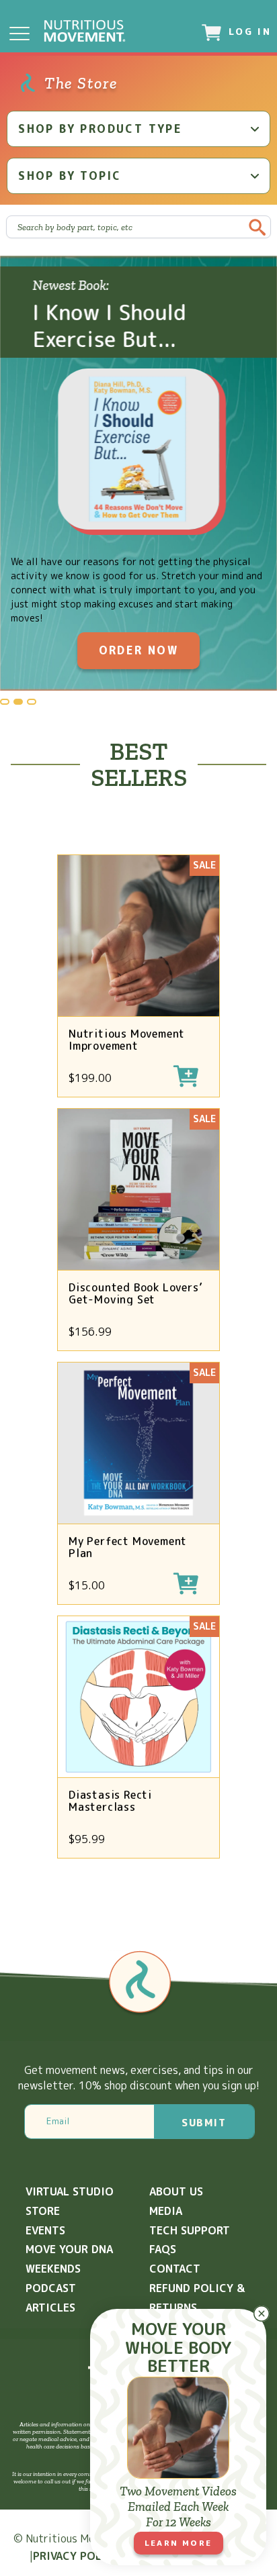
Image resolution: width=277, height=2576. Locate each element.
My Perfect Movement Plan (128, 1547)
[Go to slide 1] (5, 702)
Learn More (179, 2543)
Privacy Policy (76, 2556)
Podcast (51, 2288)
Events (45, 2230)
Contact (175, 2269)
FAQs (163, 2249)
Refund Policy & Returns (197, 2298)
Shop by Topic (70, 176)
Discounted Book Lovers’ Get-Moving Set (135, 1293)
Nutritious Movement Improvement (127, 1040)
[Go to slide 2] (18, 702)
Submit (204, 2123)
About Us (176, 2191)
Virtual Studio (70, 2191)
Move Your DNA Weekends (69, 2259)
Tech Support (190, 2230)
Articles (50, 2308)
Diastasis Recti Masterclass (110, 1801)
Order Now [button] (139, 650)
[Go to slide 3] (32, 702)
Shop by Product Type (100, 129)
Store (43, 2211)
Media (166, 2211)
